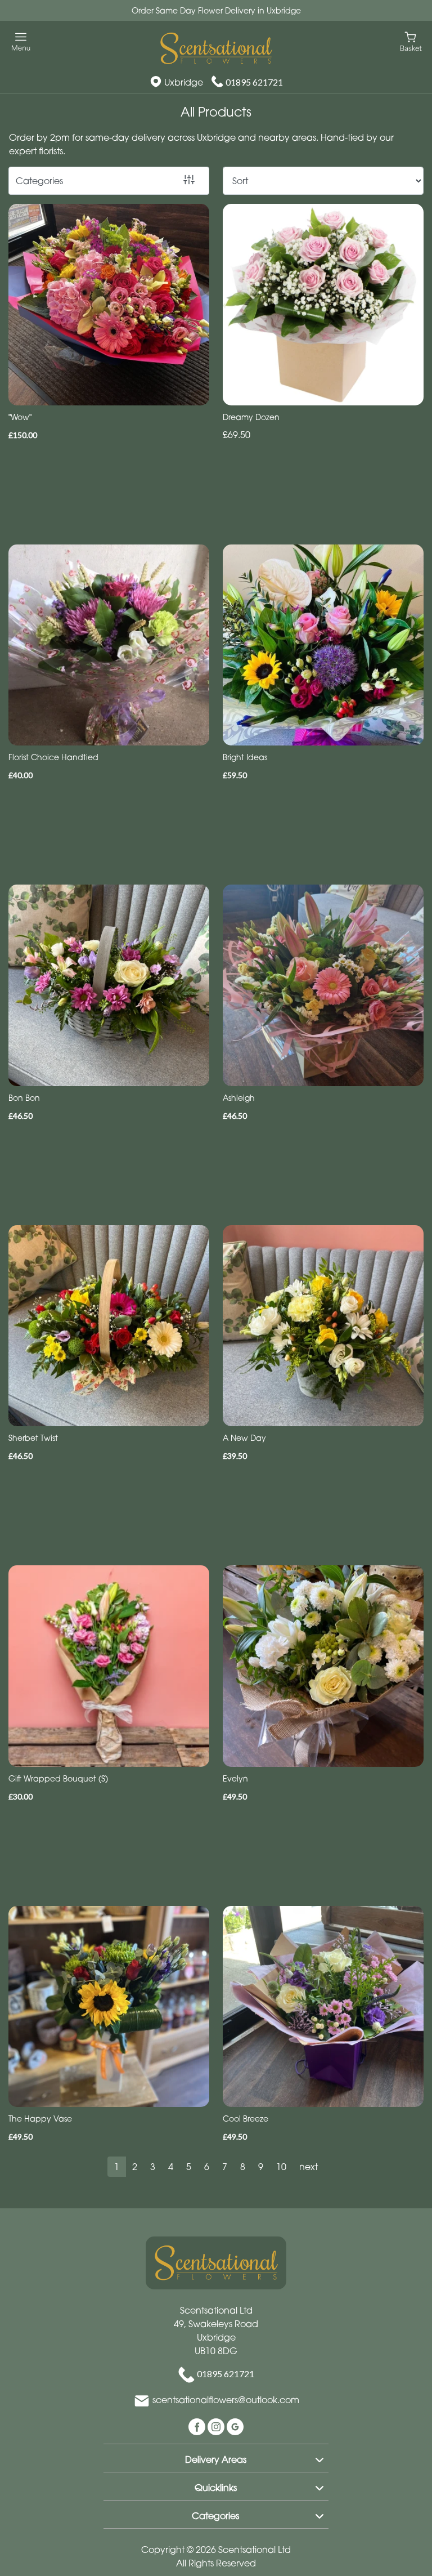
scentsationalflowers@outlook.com (226, 2400)
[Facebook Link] (198, 2426)
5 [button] (189, 2167)
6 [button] (207, 2167)
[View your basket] (411, 41)
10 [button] (281, 2167)
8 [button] (243, 2167)
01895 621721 (254, 82)
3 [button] (153, 2167)
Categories (39, 181)
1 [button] (117, 2167)
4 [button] (171, 2167)
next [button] (309, 2167)
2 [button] (135, 2167)
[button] (216, 2458)
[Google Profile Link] (235, 2426)
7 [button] (225, 2167)
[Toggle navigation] (21, 42)
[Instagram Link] (217, 2426)
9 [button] (261, 2167)
